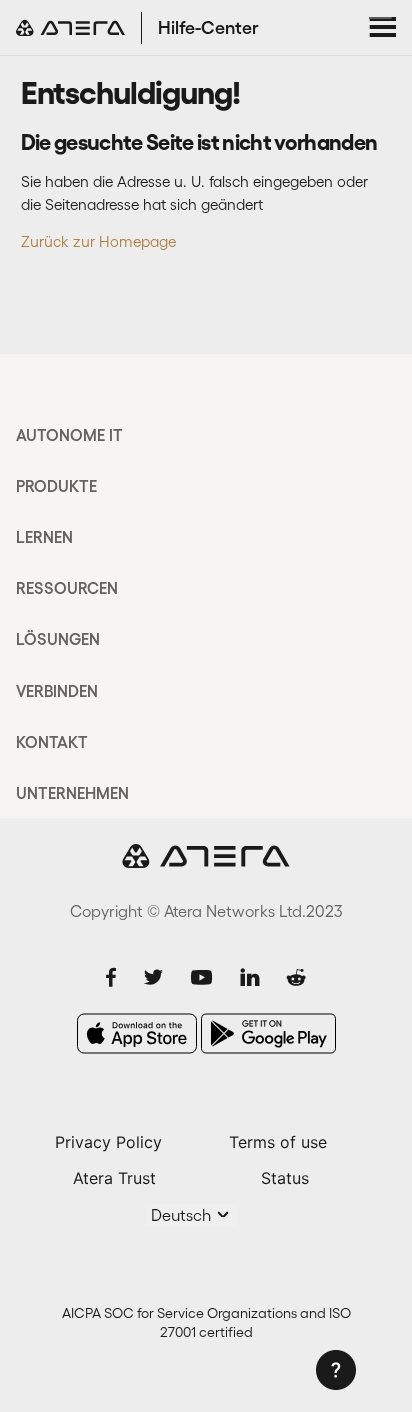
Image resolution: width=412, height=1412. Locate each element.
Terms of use (278, 1142)
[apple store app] (137, 1033)
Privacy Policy (108, 1142)
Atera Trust (114, 1178)
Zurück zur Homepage (98, 241)
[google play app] (268, 1033)
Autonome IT (69, 435)
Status (285, 1178)
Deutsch (183, 1215)
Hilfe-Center (208, 28)
